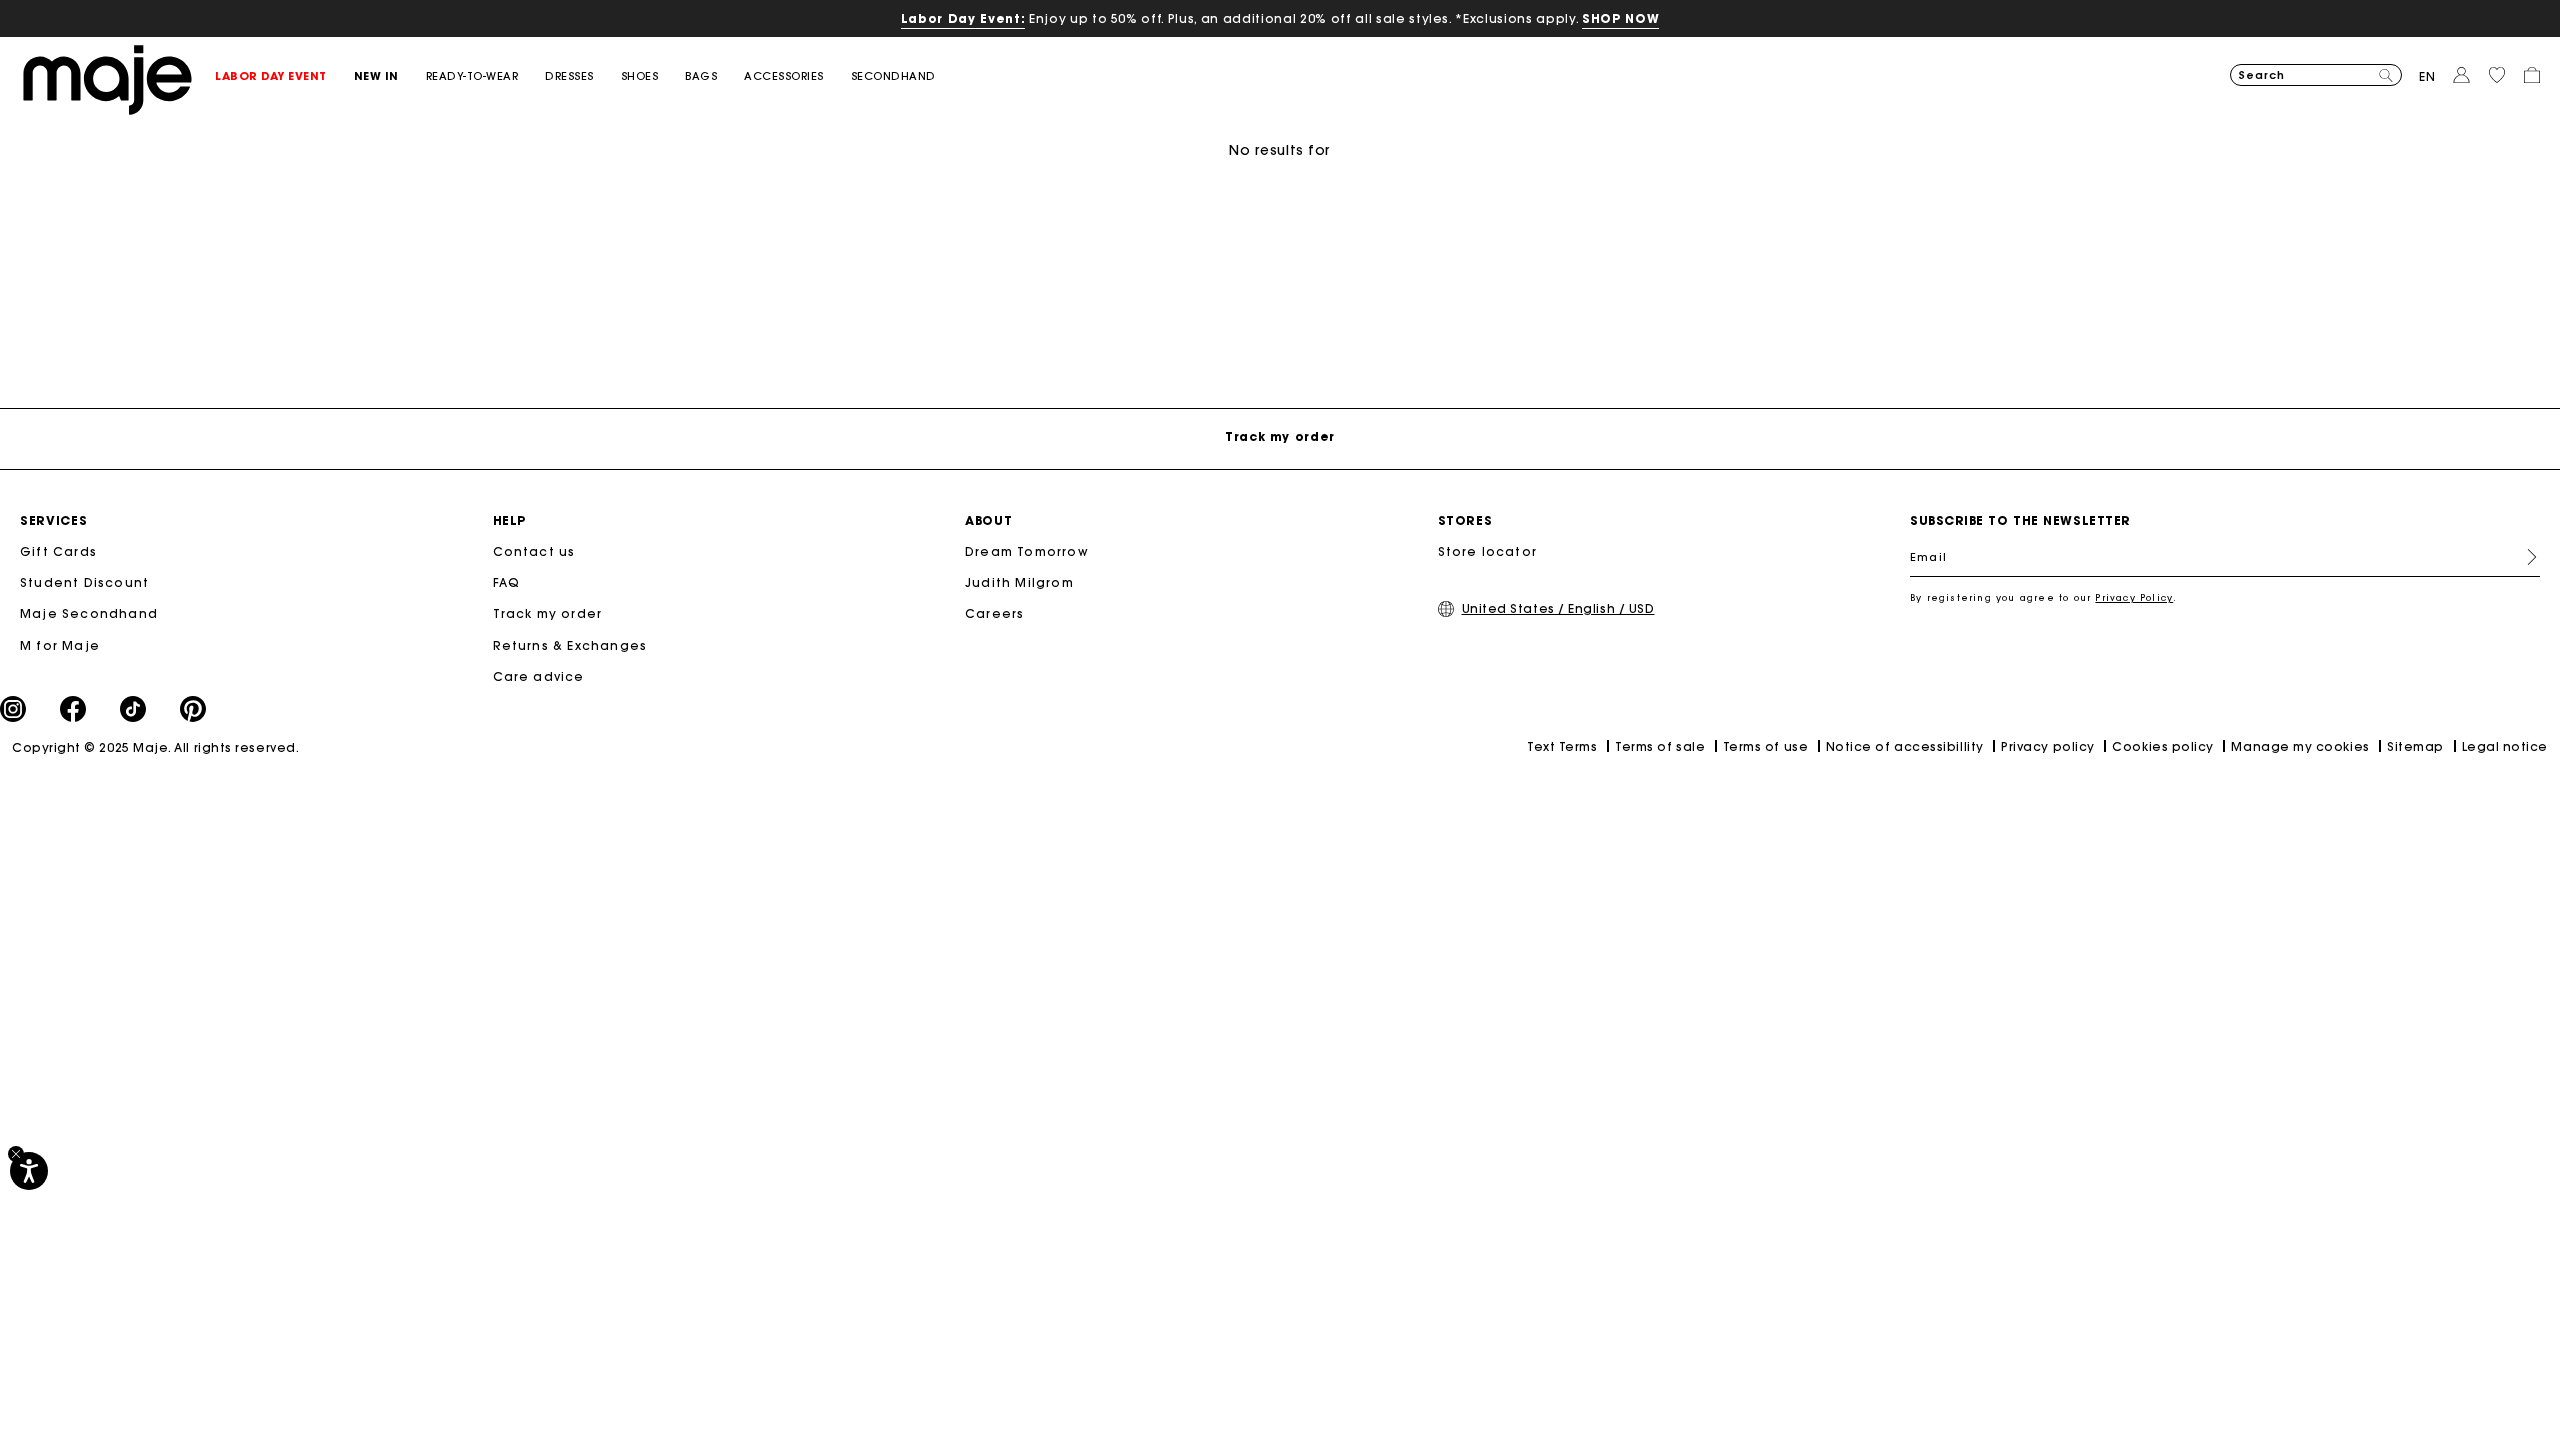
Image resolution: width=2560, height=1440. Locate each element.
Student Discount (84, 582)
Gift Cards (58, 551)
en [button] (2427, 76)
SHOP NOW (1620, 18)
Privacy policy (2048, 746)
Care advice (539, 676)
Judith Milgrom (1019, 582)
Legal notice (2505, 746)
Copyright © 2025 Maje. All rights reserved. (155, 747)
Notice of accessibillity (1905, 746)
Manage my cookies (2300, 746)
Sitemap (2415, 746)
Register (2524, 557)
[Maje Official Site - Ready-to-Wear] (107, 78)
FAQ (507, 582)
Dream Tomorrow (1027, 551)
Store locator (1488, 551)
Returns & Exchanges (570, 645)
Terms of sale (1660, 746)
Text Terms (1562, 746)
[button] (284, 76)
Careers (994, 613)
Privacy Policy (2134, 597)
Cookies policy (2163, 746)
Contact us (534, 551)
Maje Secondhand (89, 613)
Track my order (548, 613)
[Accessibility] (29, 1171)
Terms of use (1765, 746)
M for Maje (60, 645)
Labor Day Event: (963, 18)
